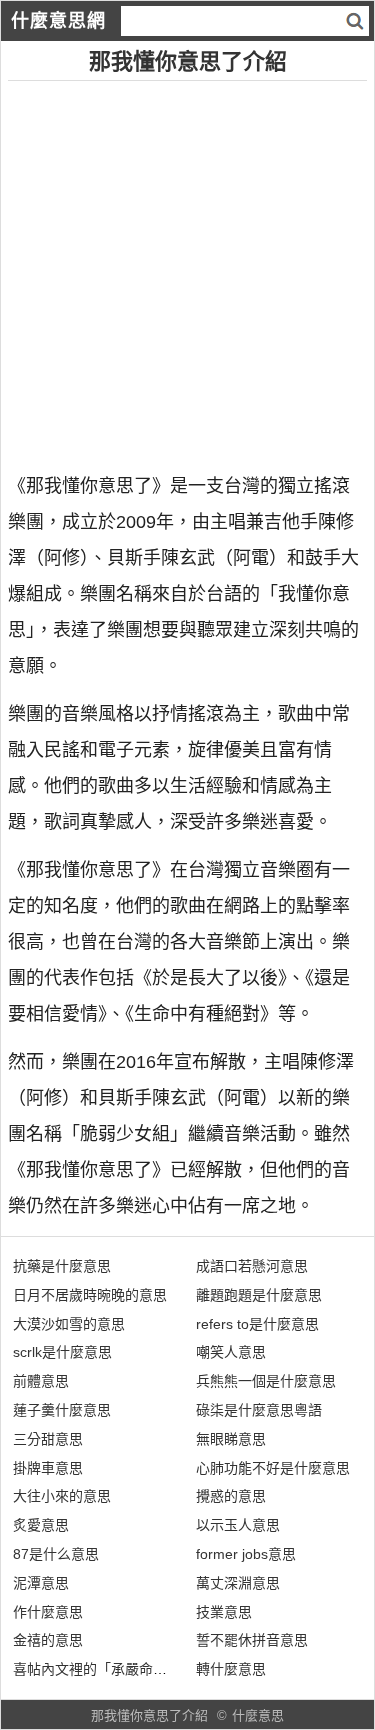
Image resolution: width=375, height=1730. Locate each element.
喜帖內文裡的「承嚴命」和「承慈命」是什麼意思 (167, 1669)
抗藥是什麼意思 (62, 1266)
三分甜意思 (48, 1439)
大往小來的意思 (62, 1496)
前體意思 (41, 1381)
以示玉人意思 (238, 1525)
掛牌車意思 (48, 1468)
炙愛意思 (41, 1525)
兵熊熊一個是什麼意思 (266, 1381)
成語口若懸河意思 (252, 1266)
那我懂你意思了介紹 (149, 1715)
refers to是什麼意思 (257, 1324)
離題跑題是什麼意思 (259, 1295)
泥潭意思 (41, 1583)
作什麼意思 (48, 1612)
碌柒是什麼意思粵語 (259, 1410)
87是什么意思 (56, 1554)
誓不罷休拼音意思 (252, 1640)
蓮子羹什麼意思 (62, 1410)
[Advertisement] (187, 268)
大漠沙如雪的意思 (69, 1324)
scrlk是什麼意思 (62, 1352)
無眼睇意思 (231, 1439)
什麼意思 (258, 1715)
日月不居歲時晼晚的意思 (90, 1295)
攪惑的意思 (231, 1496)
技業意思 (224, 1612)
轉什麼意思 (231, 1669)
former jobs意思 (246, 1554)
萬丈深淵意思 (238, 1583)
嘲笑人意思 (231, 1352)
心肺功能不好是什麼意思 (273, 1468)
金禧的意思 (48, 1640)
